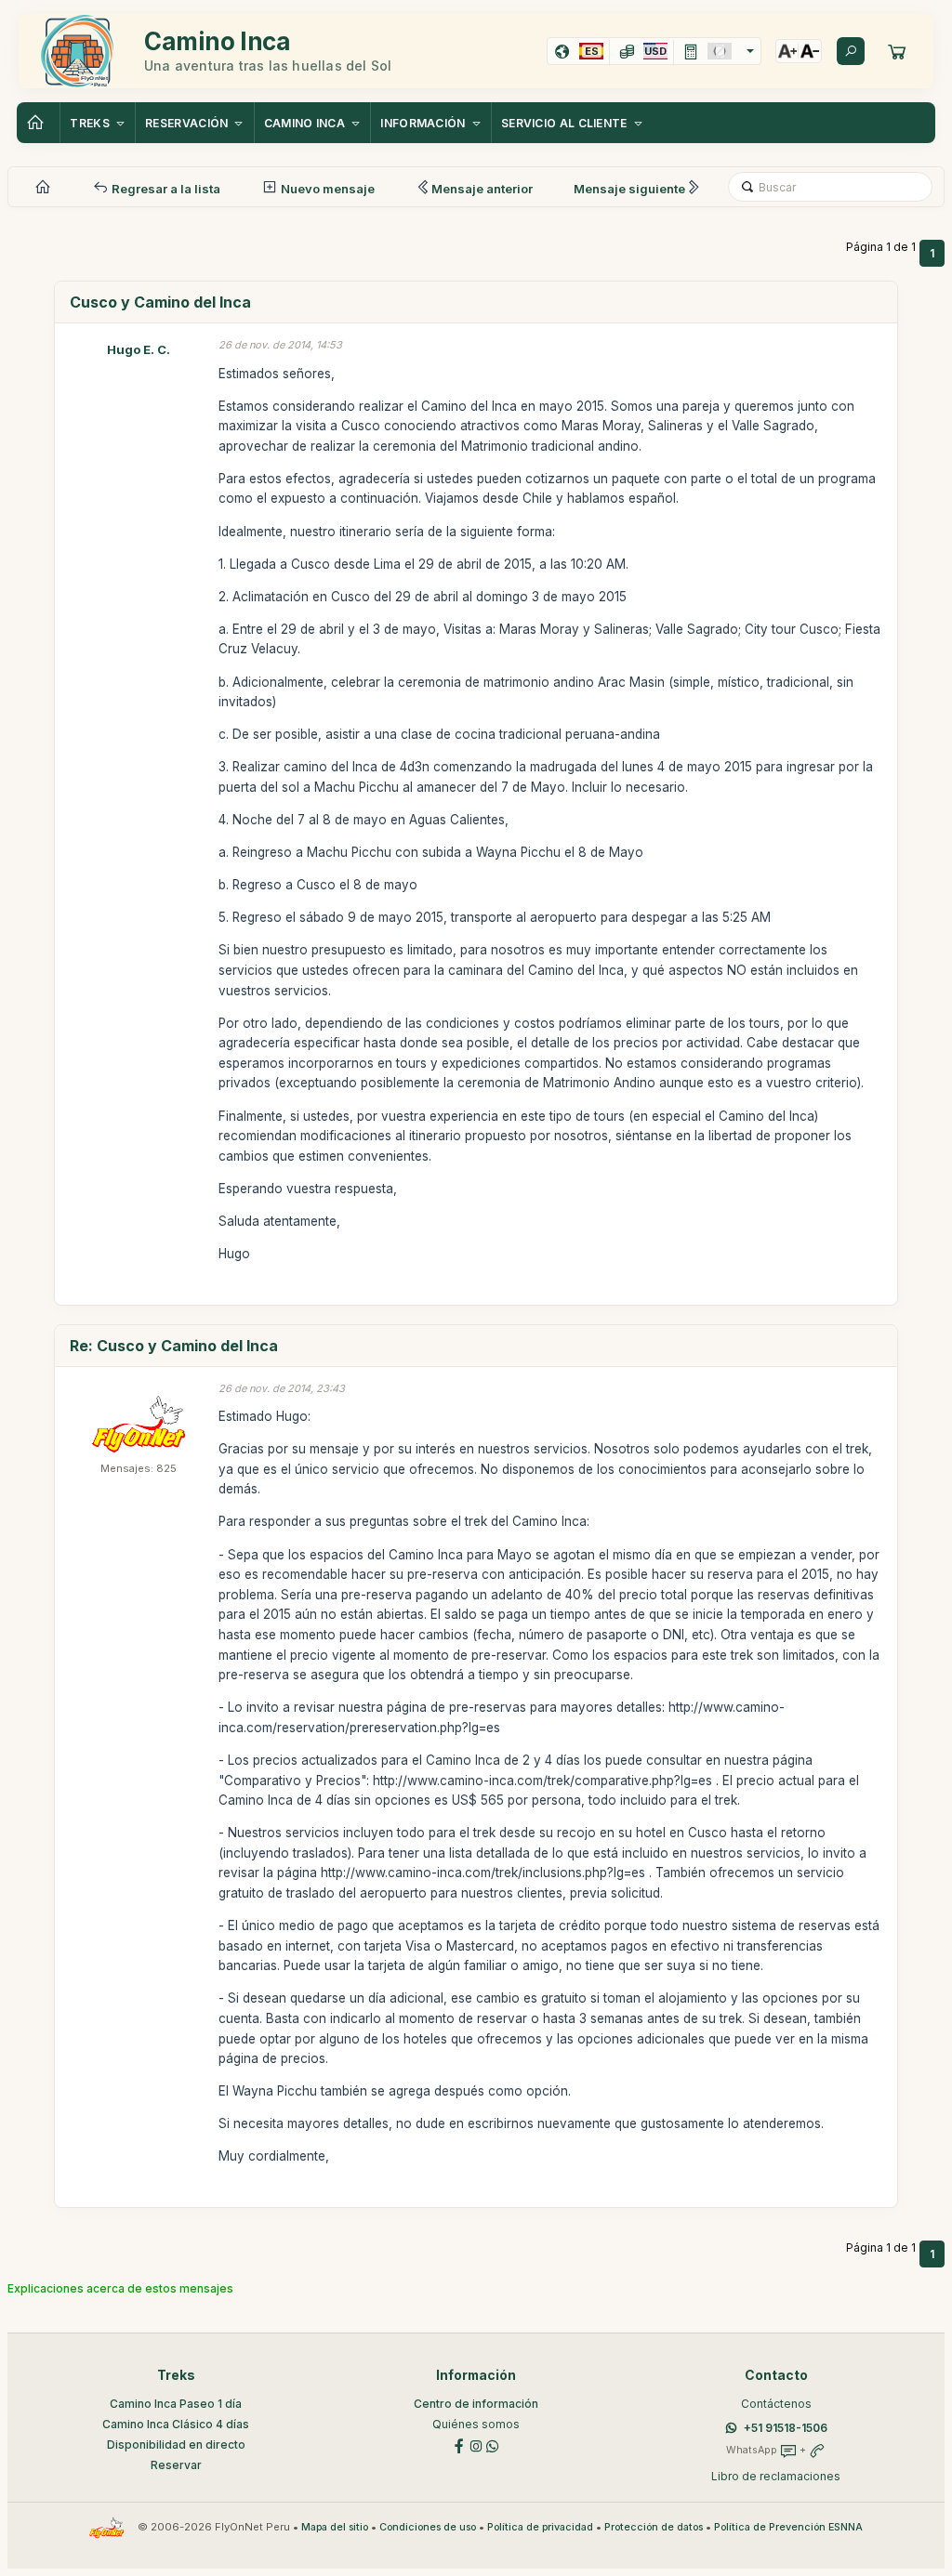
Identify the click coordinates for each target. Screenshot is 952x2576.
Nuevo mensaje (326, 189)
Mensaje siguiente (629, 189)
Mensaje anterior (482, 189)
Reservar (176, 2465)
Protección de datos (654, 2527)
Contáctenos (776, 2404)
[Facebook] (459, 2445)
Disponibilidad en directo (176, 2445)
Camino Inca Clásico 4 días (176, 2424)
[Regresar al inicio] (38, 123)
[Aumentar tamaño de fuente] (787, 51)
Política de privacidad (540, 2527)
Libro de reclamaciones (776, 2476)
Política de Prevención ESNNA (788, 2527)
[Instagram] (476, 2445)
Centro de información (476, 2404)
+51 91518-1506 (786, 2428)
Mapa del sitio (335, 2527)
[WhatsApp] (493, 2445)
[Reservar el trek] (897, 51)
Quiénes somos (476, 2424)
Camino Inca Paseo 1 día (176, 2404)
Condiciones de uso (428, 2527)
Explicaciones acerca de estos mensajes (120, 2288)
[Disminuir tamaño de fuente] (810, 51)
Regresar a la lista (165, 189)
